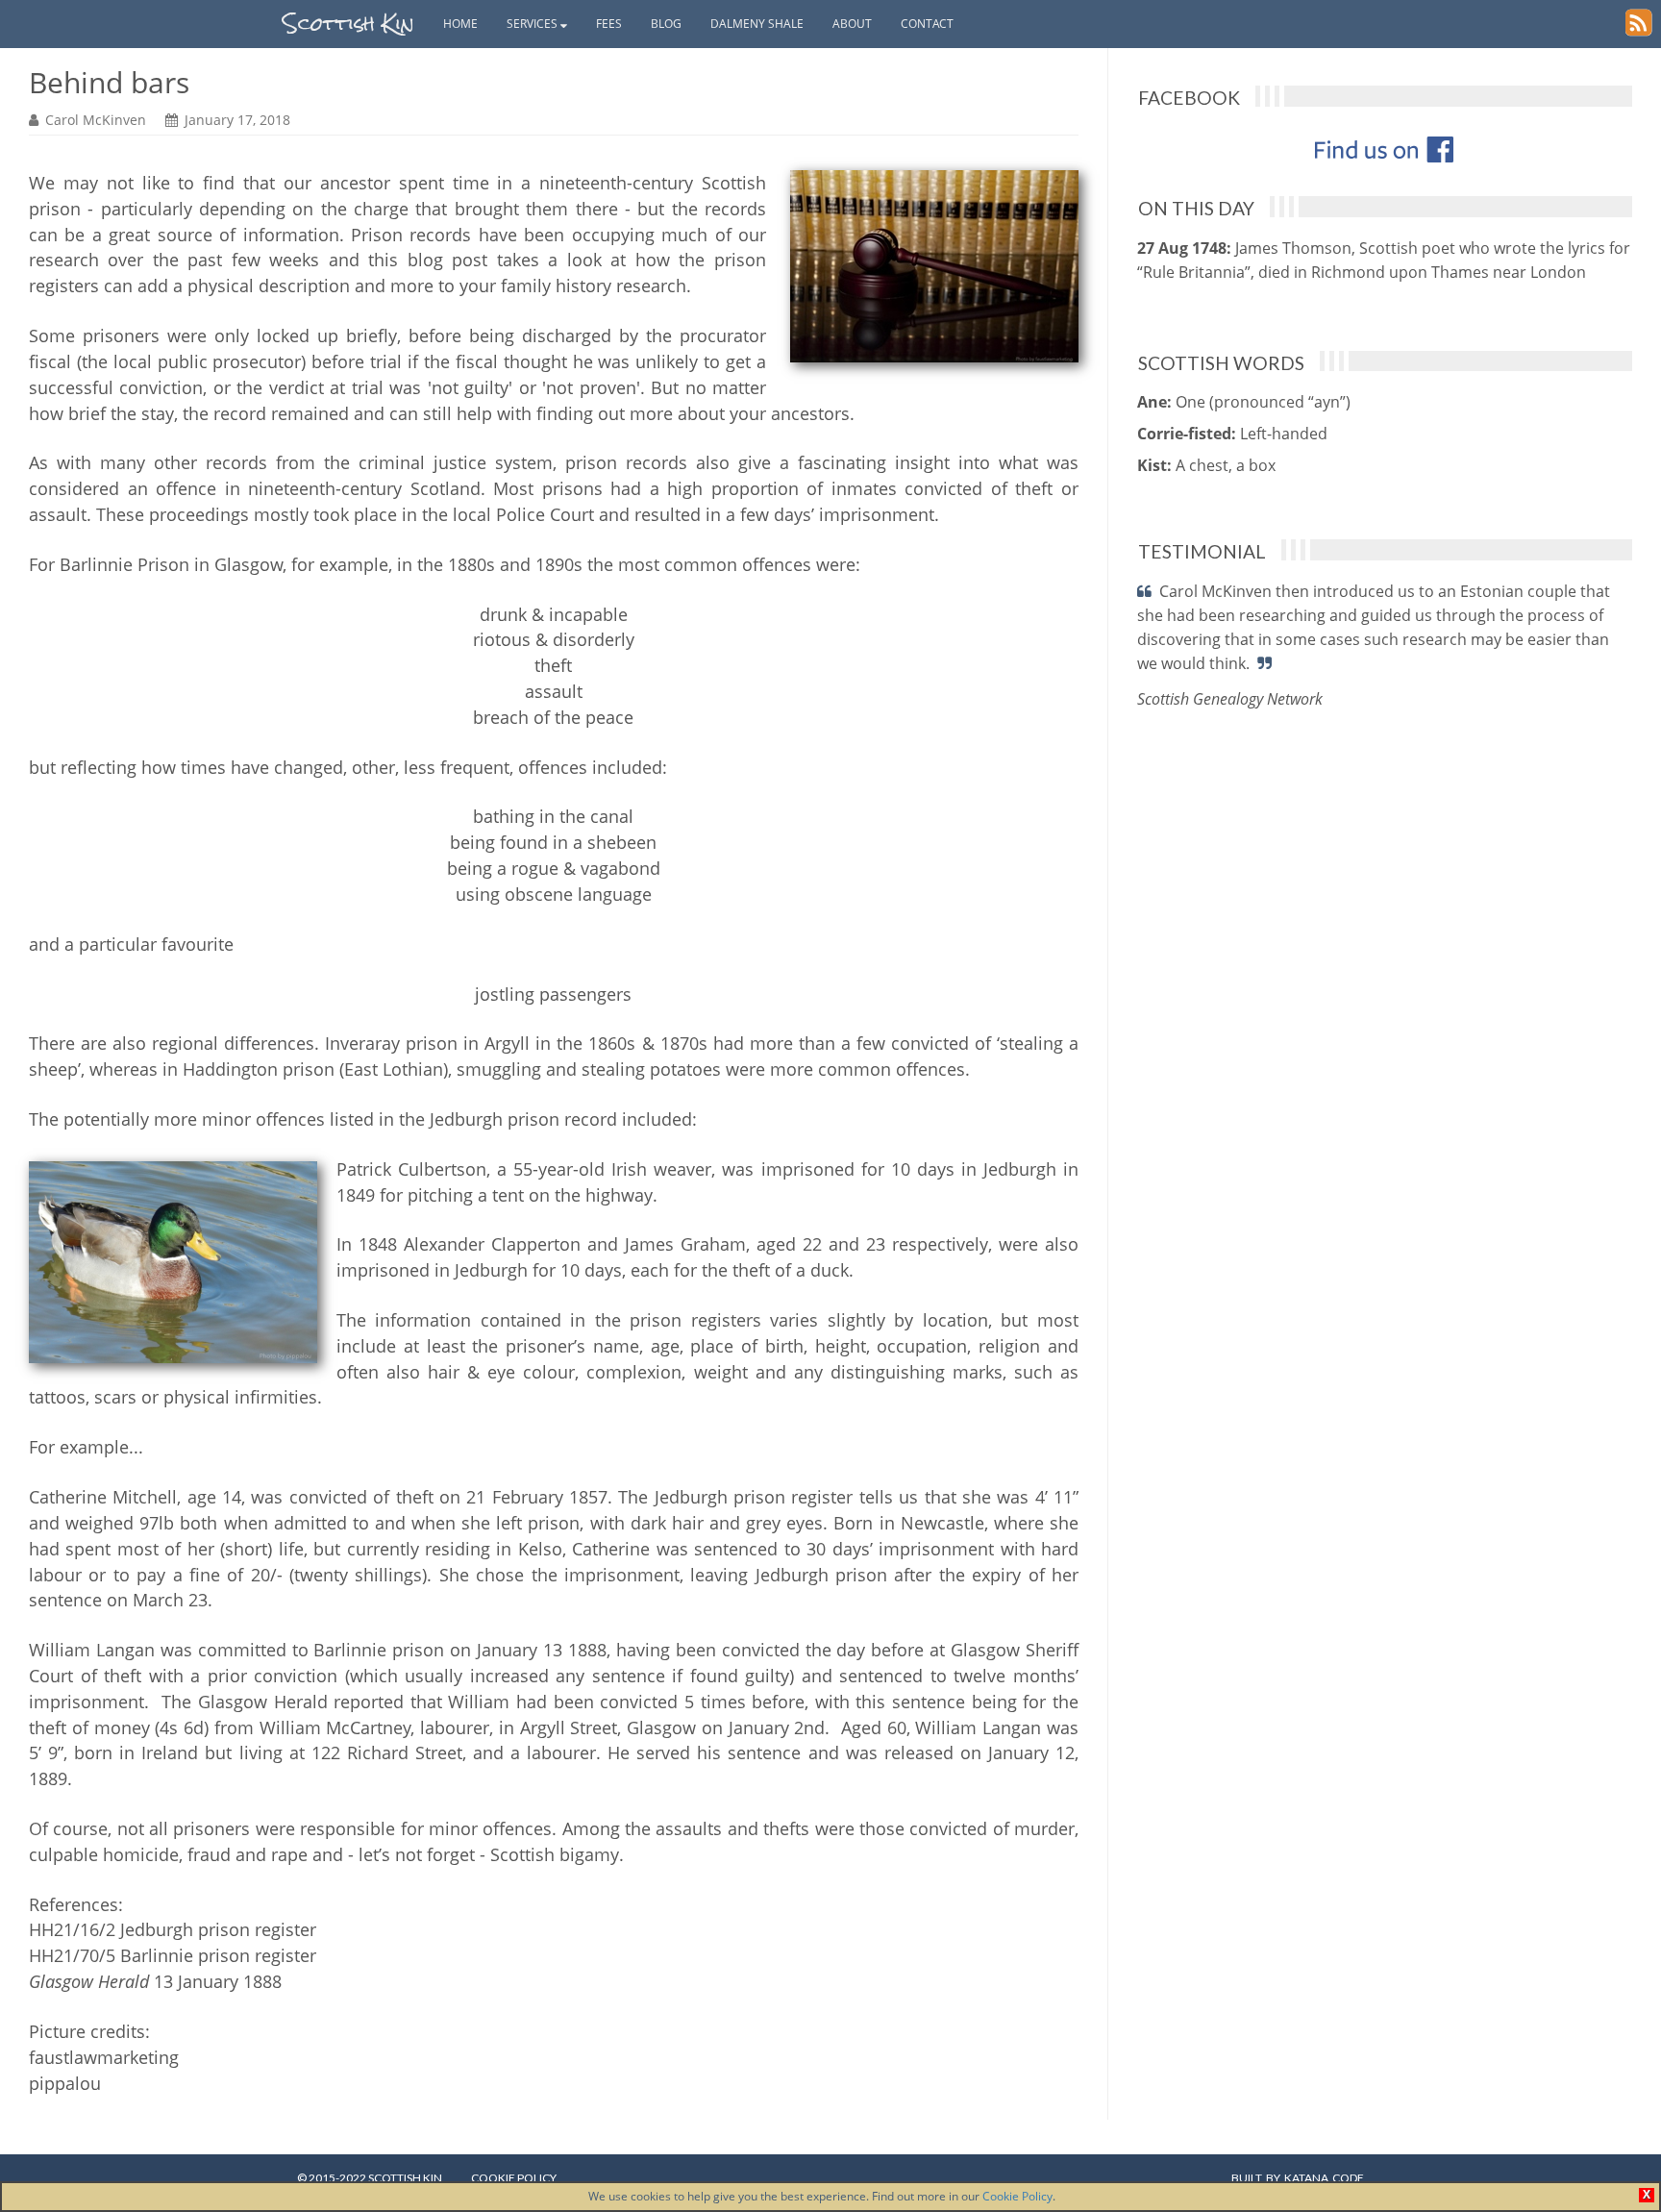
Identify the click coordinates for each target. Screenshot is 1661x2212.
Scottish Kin (348, 24)
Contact (927, 24)
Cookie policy (514, 2178)
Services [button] (533, 24)
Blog (666, 24)
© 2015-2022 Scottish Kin (370, 2178)
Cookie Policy (1017, 2196)
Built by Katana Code (1298, 2178)
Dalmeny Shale (757, 24)
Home (460, 24)
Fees (609, 24)
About (852, 24)
